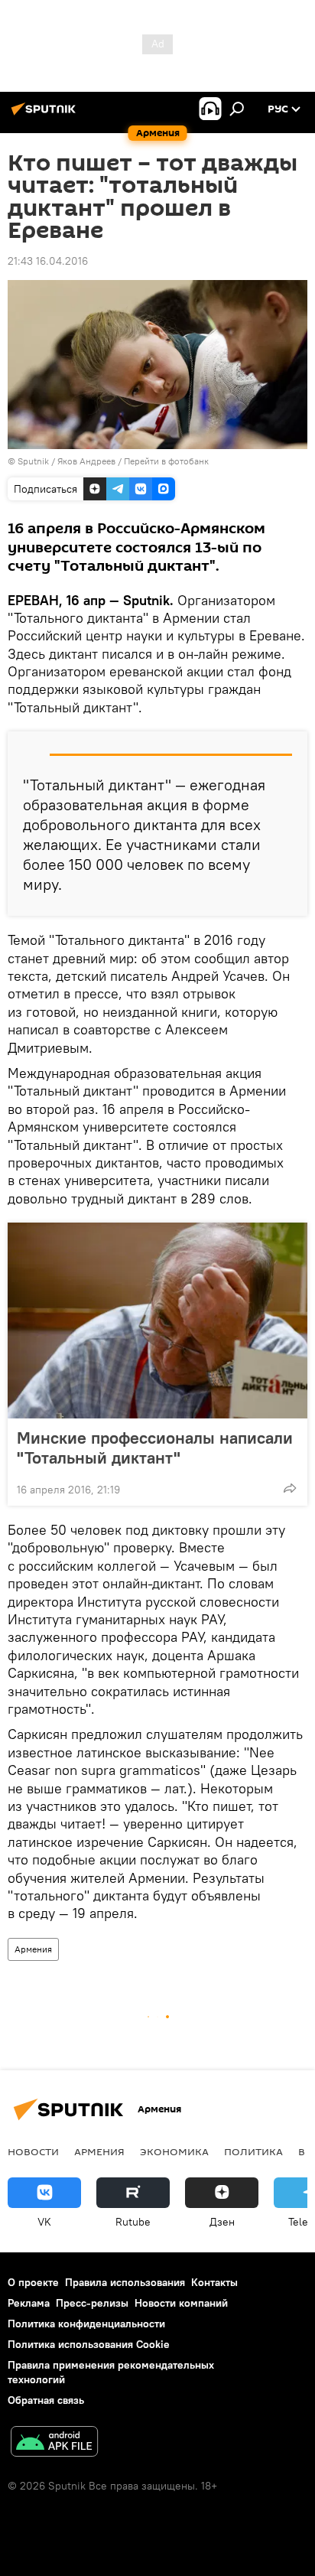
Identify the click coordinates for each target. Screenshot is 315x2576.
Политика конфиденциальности (86, 2324)
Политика (253, 2151)
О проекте (33, 2282)
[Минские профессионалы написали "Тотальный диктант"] (157, 1321)
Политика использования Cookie (89, 2344)
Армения (33, 1949)
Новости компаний (181, 2303)
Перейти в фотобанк (166, 461)
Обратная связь (46, 2400)
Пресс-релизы (92, 2303)
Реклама (29, 2303)
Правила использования (125, 2282)
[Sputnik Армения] (46, 115)
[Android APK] (54, 2443)
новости (33, 2151)
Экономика (174, 2151)
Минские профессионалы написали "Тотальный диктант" (155, 1448)
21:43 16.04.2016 (48, 261)
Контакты (214, 2282)
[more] (290, 1488)
